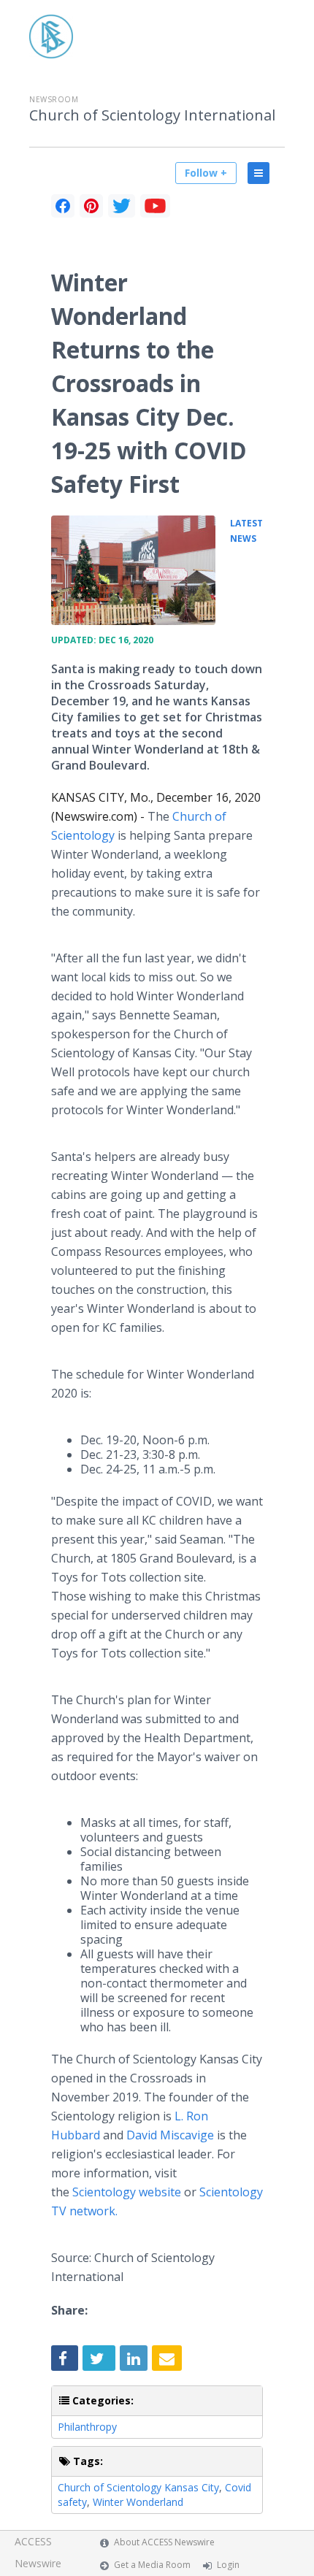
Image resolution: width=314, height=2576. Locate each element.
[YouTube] (155, 206)
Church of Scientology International (152, 115)
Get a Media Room (152, 2565)
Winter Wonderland (138, 2502)
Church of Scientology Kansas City (138, 2487)
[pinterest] (91, 206)
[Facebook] (63, 206)
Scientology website (127, 2192)
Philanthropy (87, 2427)
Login (228, 2565)
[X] (122, 206)
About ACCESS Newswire (164, 2542)
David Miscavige (170, 2135)
